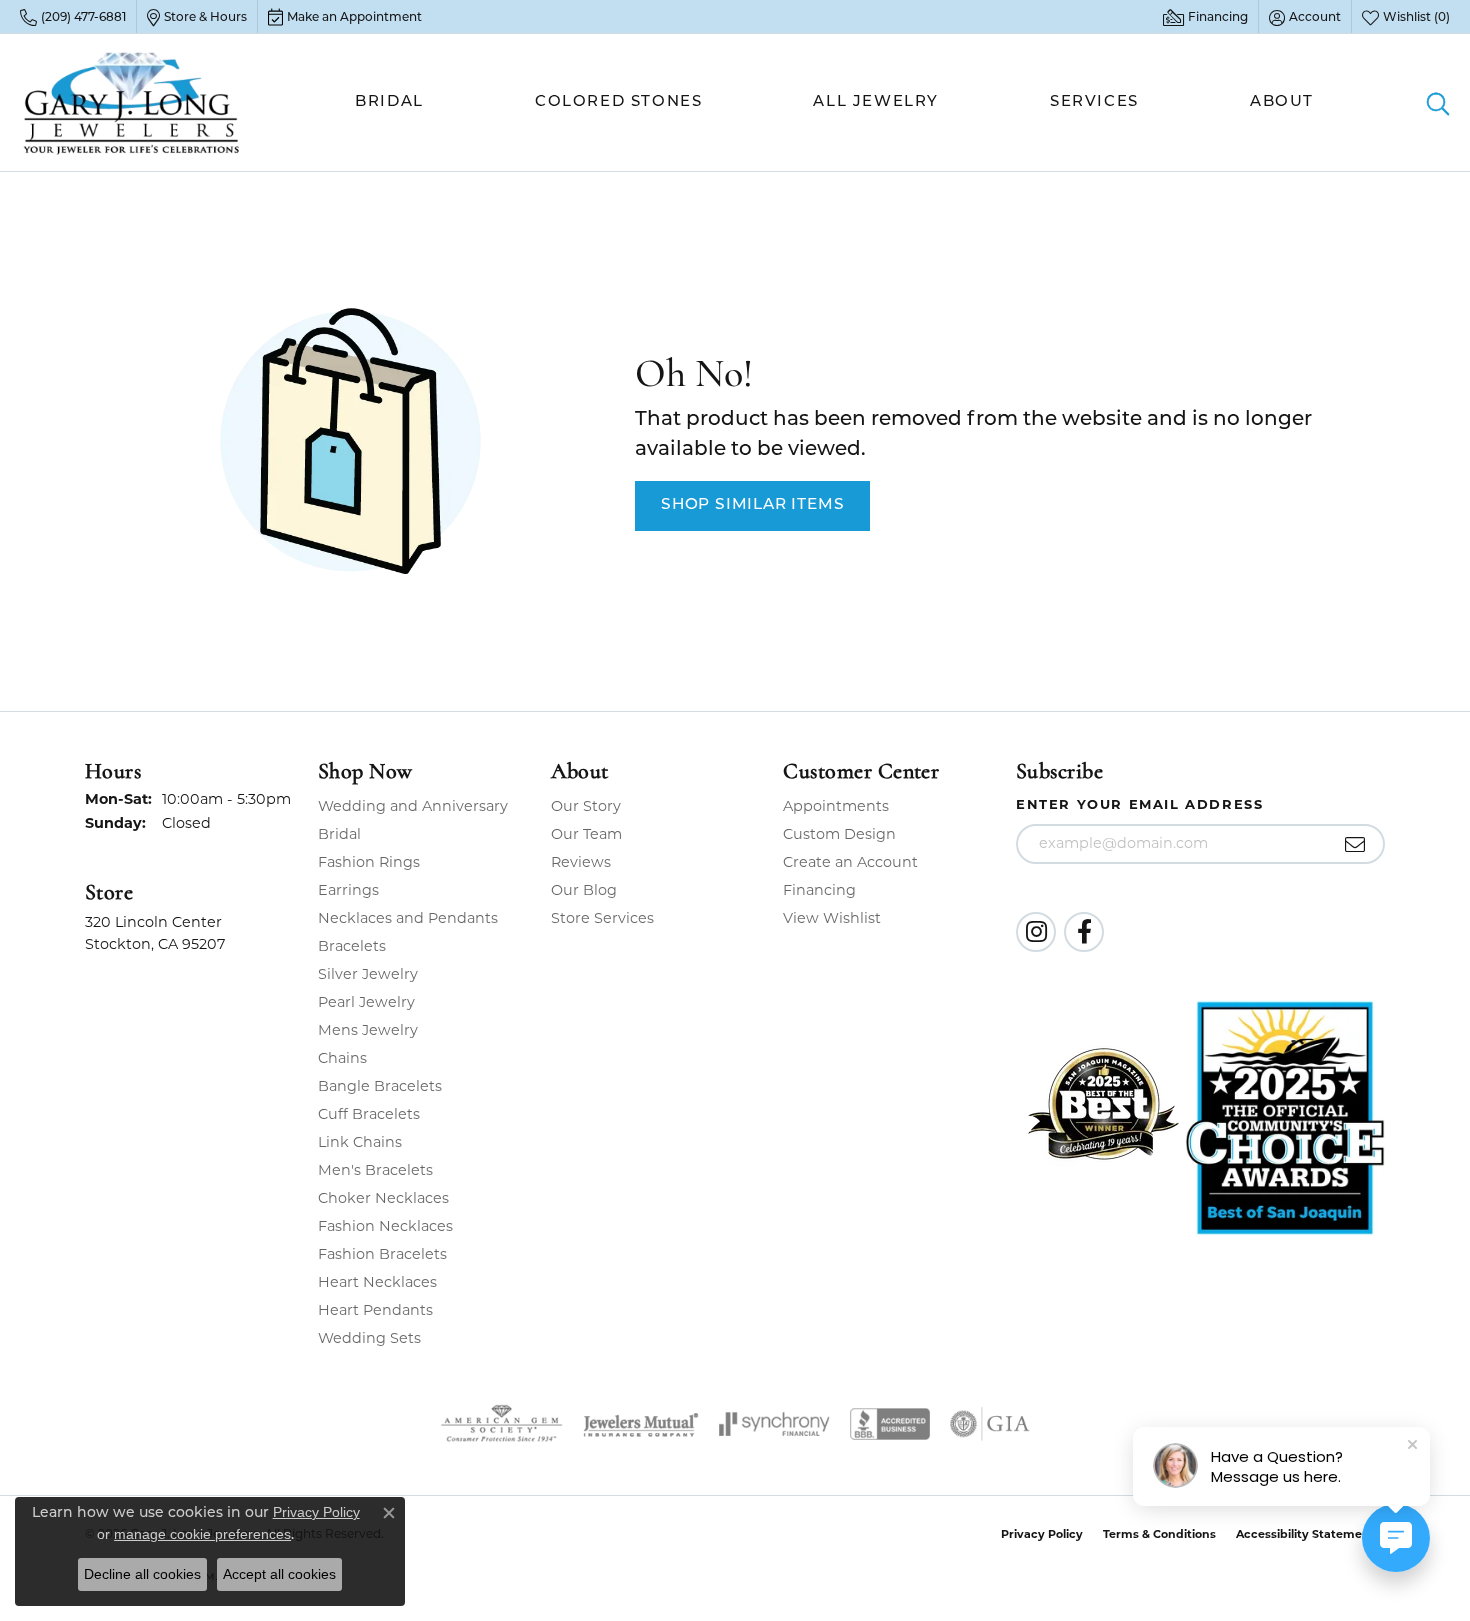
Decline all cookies (142, 1574)
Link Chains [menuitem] (360, 1142)
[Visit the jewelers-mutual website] (640, 1424)
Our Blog (584, 890)
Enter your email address (1139, 804)
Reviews (581, 862)
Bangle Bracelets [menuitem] (380, 1086)
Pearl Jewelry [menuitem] (366, 1002)
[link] (73, 17)
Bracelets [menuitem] (352, 946)
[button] (1305, 17)
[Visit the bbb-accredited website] (890, 1424)
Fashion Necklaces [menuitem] (385, 1226)
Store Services (602, 918)
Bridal (389, 102)
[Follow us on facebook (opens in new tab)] (1084, 932)
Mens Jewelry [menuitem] (368, 1030)
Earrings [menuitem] (348, 890)
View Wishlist (832, 918)
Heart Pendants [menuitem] (375, 1310)
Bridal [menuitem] (339, 834)
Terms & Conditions (1159, 1534)
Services (1094, 102)
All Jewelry (876, 102)
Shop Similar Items (752, 505)
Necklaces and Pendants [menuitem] (408, 918)
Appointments (836, 806)
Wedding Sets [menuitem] (369, 1338)
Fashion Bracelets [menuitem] (382, 1254)
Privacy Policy (1042, 1534)
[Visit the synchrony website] (774, 1424)
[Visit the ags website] (501, 1424)
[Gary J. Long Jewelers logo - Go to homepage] (132, 102)
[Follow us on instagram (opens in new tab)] (1036, 932)
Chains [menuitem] (342, 1058)
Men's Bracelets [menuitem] (375, 1170)
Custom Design (839, 834)
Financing (819, 890)
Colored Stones (618, 102)
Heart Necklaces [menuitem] (377, 1282)
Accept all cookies (279, 1574)
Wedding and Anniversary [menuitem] (413, 806)
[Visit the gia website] (990, 1424)
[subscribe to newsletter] (1355, 844)
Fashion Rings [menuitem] (369, 862)
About (1282, 102)
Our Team (586, 834)
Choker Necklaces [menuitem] (383, 1198)
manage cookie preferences (202, 1534)
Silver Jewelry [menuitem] (368, 974)
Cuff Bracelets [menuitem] (369, 1114)
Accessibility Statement (1305, 1534)
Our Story (586, 806)
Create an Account (850, 862)
